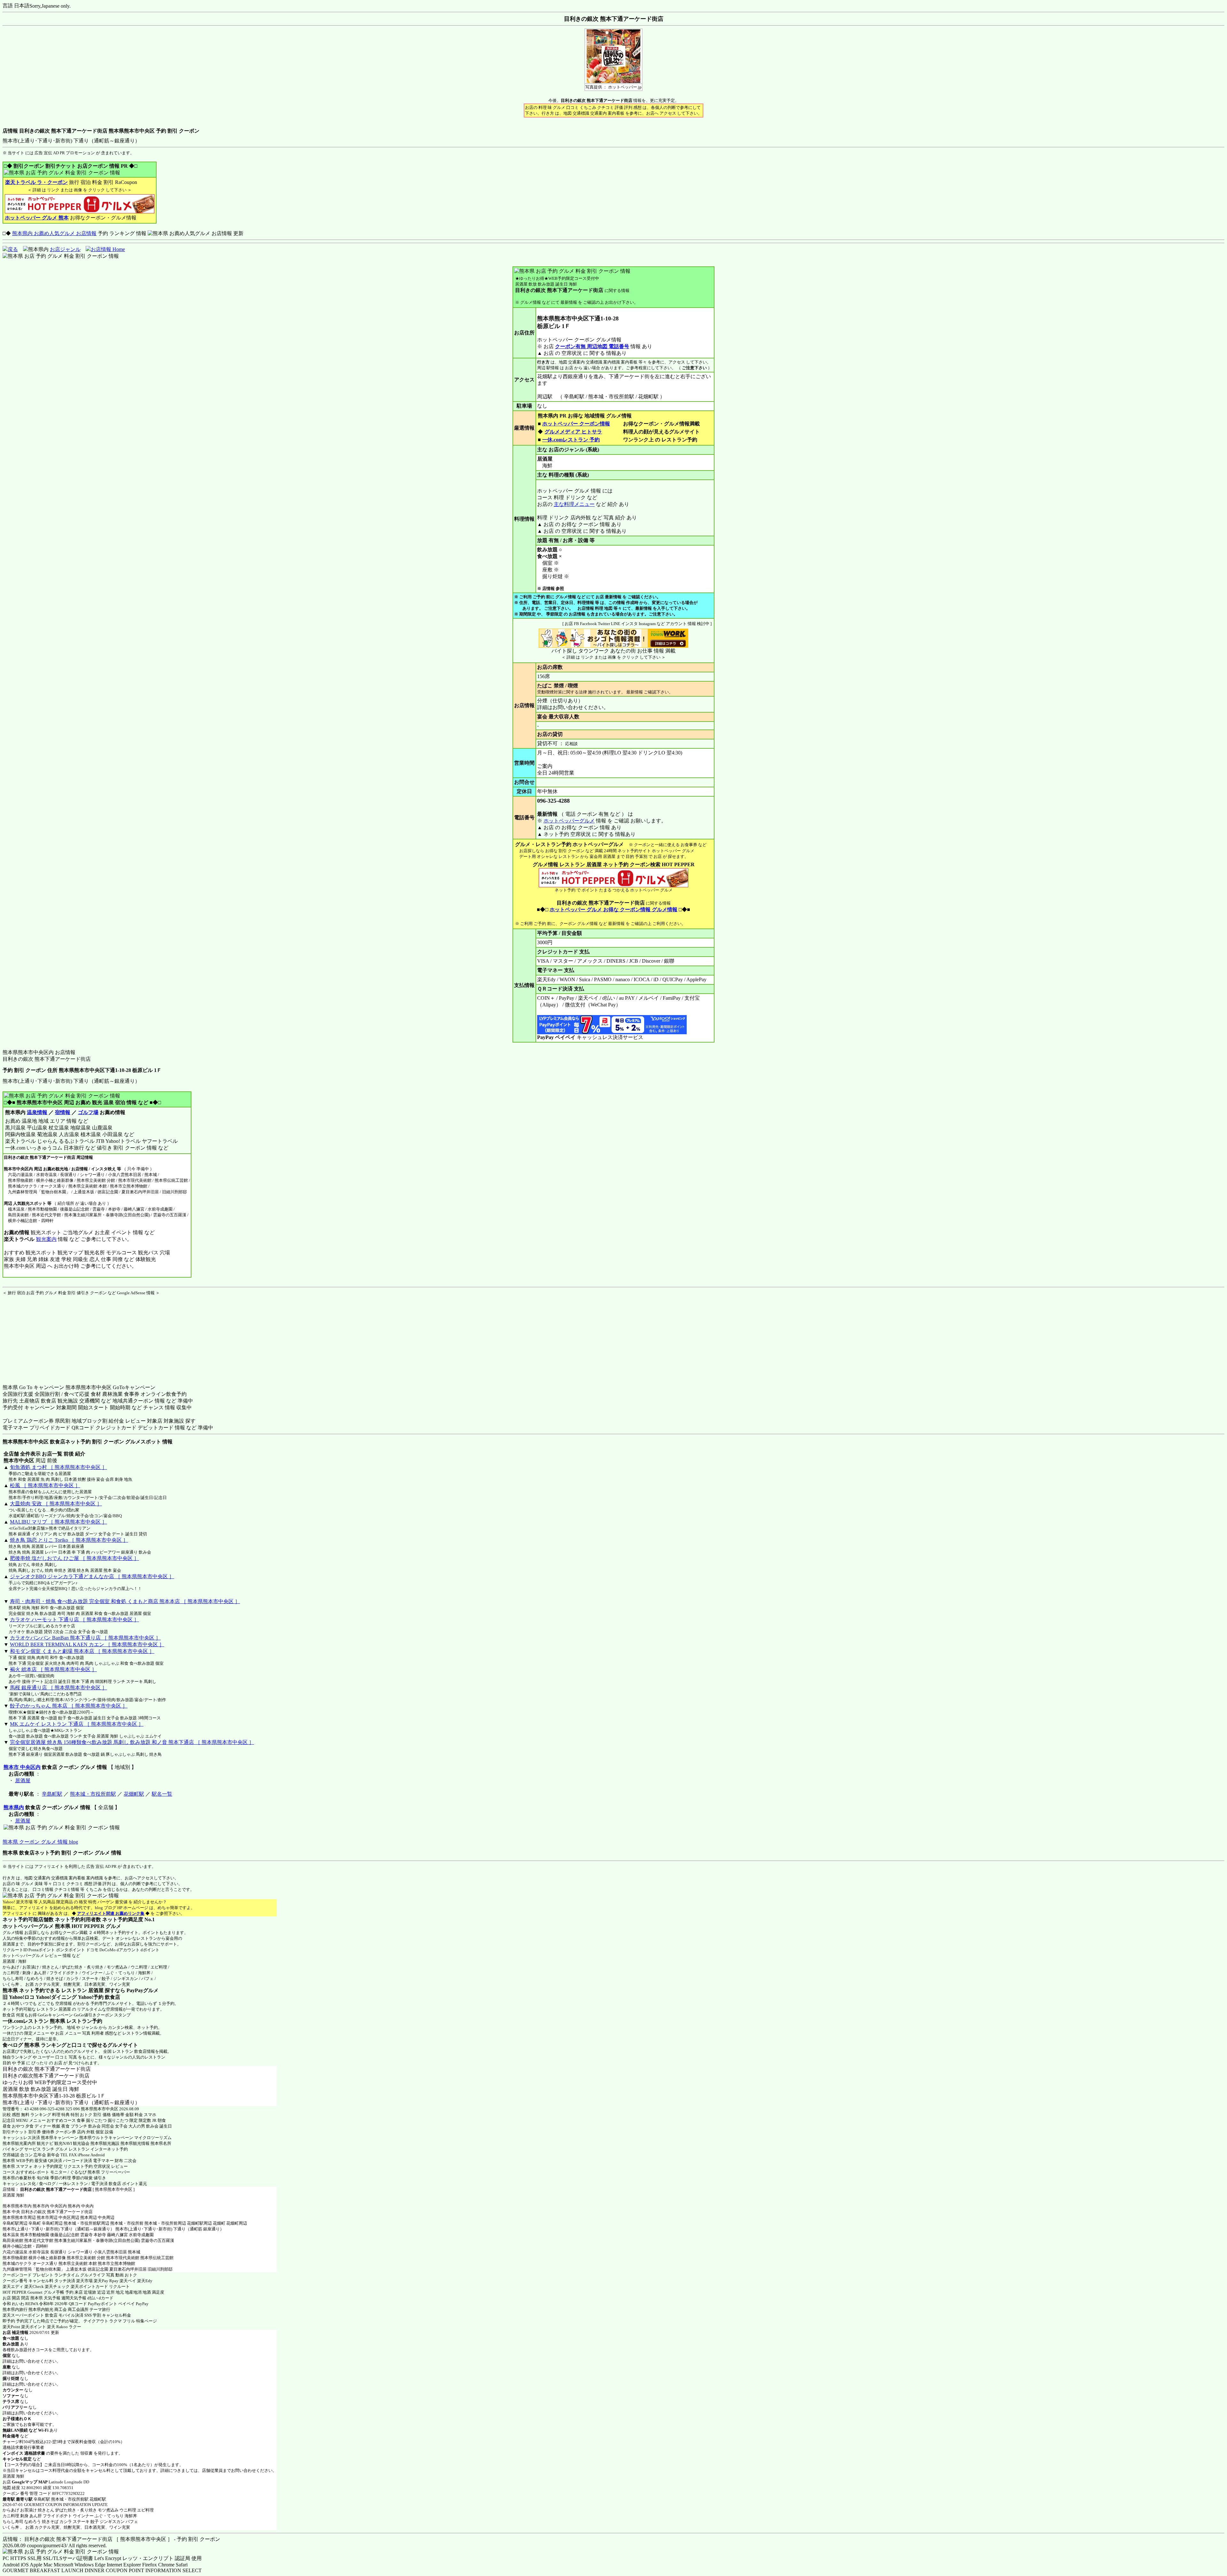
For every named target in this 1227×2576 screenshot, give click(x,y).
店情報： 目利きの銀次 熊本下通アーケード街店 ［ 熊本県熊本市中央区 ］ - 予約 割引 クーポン (111, 2539)
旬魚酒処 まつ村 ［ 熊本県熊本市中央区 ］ (58, 1467)
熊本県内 (14, 1807)
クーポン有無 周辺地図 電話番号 (592, 346)
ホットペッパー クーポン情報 (576, 424)
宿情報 (63, 1112)
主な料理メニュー (574, 504)
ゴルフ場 (88, 1112)
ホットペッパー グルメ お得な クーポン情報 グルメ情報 (613, 910)
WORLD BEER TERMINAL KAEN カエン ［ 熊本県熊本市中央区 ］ (87, 1644)
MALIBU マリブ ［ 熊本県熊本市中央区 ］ (58, 1522)
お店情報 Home (108, 249)
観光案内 (46, 1239)
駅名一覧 (162, 1794)
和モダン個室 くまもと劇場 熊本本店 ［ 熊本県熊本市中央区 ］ (82, 1651)
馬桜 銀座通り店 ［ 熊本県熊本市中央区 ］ (58, 1688)
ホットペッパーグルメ (569, 821)
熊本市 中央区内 (22, 1767)
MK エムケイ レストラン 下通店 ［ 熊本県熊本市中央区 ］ (77, 1724)
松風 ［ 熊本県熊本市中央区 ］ (45, 1485)
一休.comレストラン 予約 (571, 440)
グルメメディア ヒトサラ (573, 432)
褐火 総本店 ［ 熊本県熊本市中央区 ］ (53, 1669)
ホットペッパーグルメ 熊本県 (36, 1926)
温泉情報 (37, 1112)
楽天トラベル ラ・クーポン (36, 182)
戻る (13, 249)
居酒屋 (23, 1781)
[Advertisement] (42, 1336)
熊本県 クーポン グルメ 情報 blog (40, 1842)
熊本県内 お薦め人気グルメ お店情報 (54, 233)
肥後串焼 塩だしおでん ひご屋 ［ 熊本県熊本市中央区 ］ (74, 1558)
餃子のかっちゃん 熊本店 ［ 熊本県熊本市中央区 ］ (69, 1706)
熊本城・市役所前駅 (93, 1794)
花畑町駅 (134, 1794)
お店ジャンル (65, 249)
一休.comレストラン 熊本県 (34, 2021)
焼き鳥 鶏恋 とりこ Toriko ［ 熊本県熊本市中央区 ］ (69, 1540)
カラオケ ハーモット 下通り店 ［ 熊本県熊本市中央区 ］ (74, 1620)
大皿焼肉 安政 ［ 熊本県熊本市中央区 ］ (56, 1504)
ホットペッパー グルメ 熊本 (37, 218)
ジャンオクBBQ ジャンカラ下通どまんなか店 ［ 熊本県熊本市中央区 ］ (92, 1576)
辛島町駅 (52, 1794)
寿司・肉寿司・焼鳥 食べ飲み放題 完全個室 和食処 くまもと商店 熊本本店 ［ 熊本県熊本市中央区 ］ (125, 1601)
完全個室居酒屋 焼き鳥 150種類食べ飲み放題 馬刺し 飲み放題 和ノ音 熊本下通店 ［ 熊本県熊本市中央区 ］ (132, 1742)
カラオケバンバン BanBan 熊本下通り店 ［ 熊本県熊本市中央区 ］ (85, 1638)
